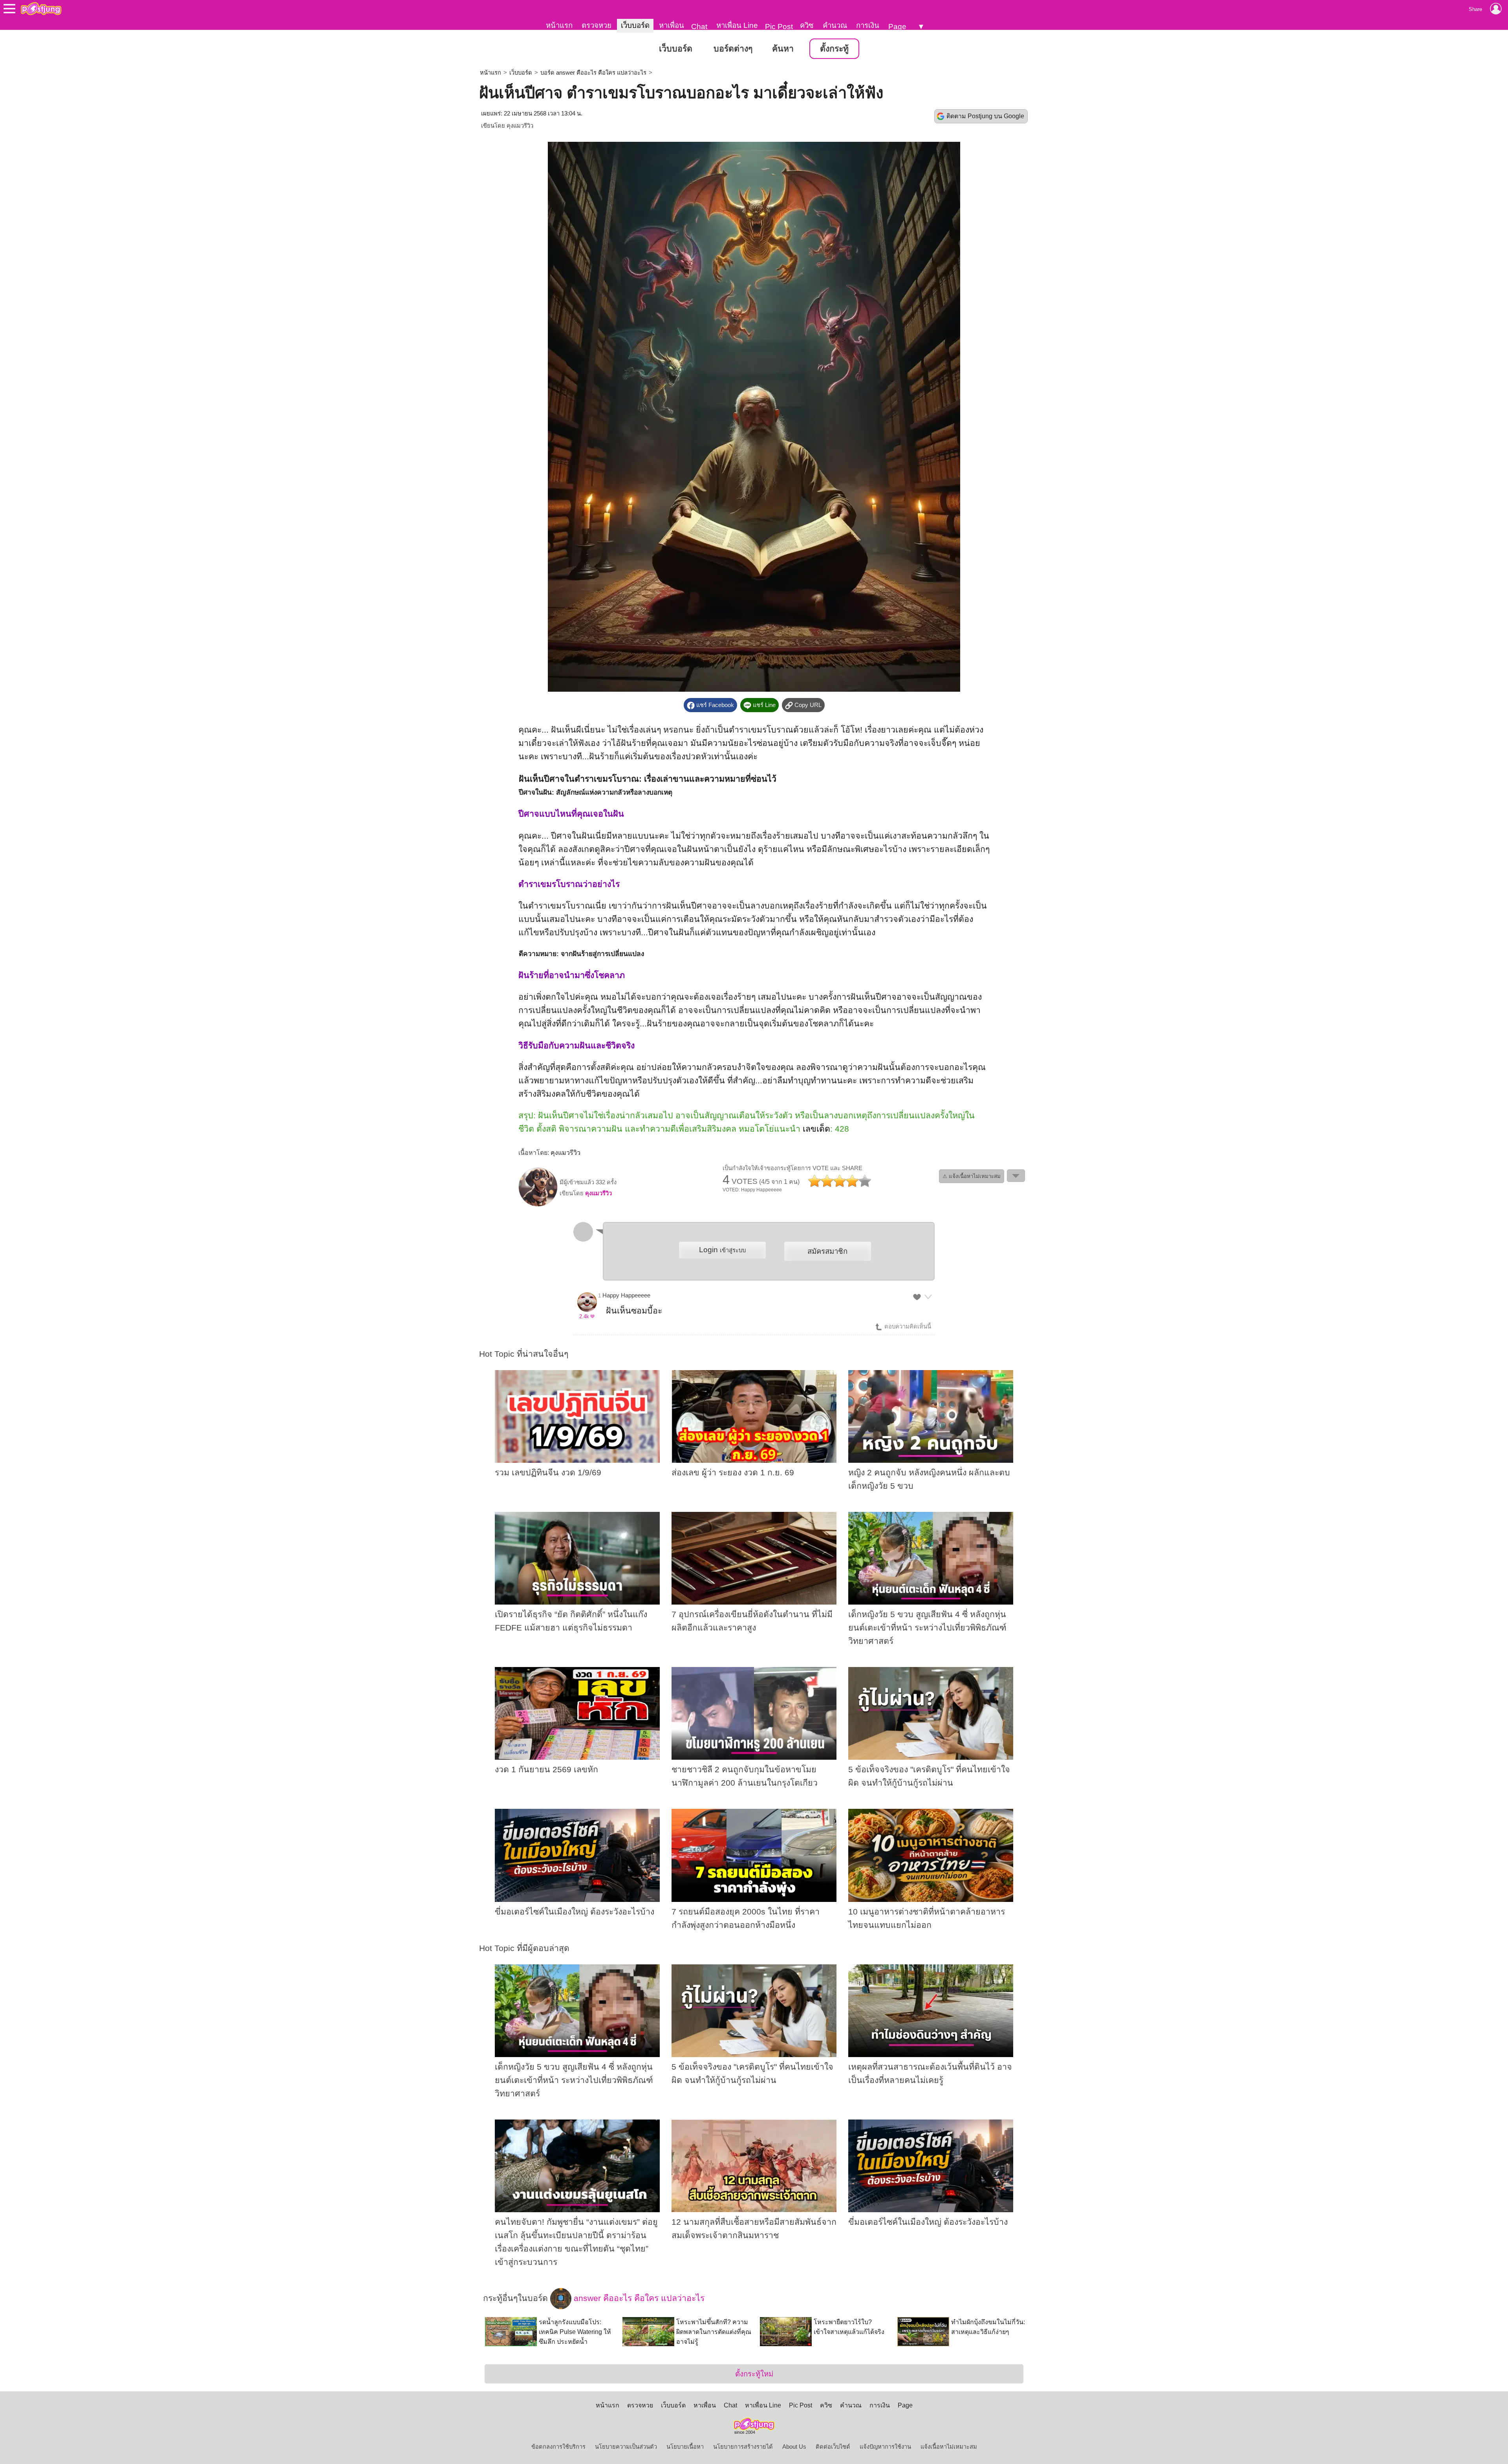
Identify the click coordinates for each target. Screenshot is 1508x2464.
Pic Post (779, 27)
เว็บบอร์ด (635, 25)
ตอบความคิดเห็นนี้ (907, 1326)
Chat (699, 27)
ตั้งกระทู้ (834, 49)
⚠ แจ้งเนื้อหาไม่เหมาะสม (972, 1176)
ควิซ (807, 25)
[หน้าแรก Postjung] (41, 9)
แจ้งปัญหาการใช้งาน (885, 2447)
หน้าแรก (559, 25)
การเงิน (868, 25)
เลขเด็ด (816, 1129)
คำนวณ (835, 25)
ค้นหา (783, 49)
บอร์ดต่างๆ (733, 49)
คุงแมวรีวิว (520, 126)
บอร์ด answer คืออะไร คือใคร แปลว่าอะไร (593, 73)
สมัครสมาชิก (827, 1251)
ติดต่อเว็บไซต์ (833, 2447)
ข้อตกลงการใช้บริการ (558, 2447)
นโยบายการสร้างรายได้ (743, 2447)
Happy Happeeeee (626, 1295)
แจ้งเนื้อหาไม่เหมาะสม (949, 2447)
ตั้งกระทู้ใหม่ (754, 2374)
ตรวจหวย (597, 25)
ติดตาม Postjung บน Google (985, 116)
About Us (794, 2447)
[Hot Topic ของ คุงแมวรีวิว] (538, 1205)
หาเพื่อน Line (737, 25)
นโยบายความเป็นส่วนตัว (626, 2447)
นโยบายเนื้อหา (685, 2447)
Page (897, 27)
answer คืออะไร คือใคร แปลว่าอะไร (638, 2298)
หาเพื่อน (672, 25)
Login (722, 1250)
